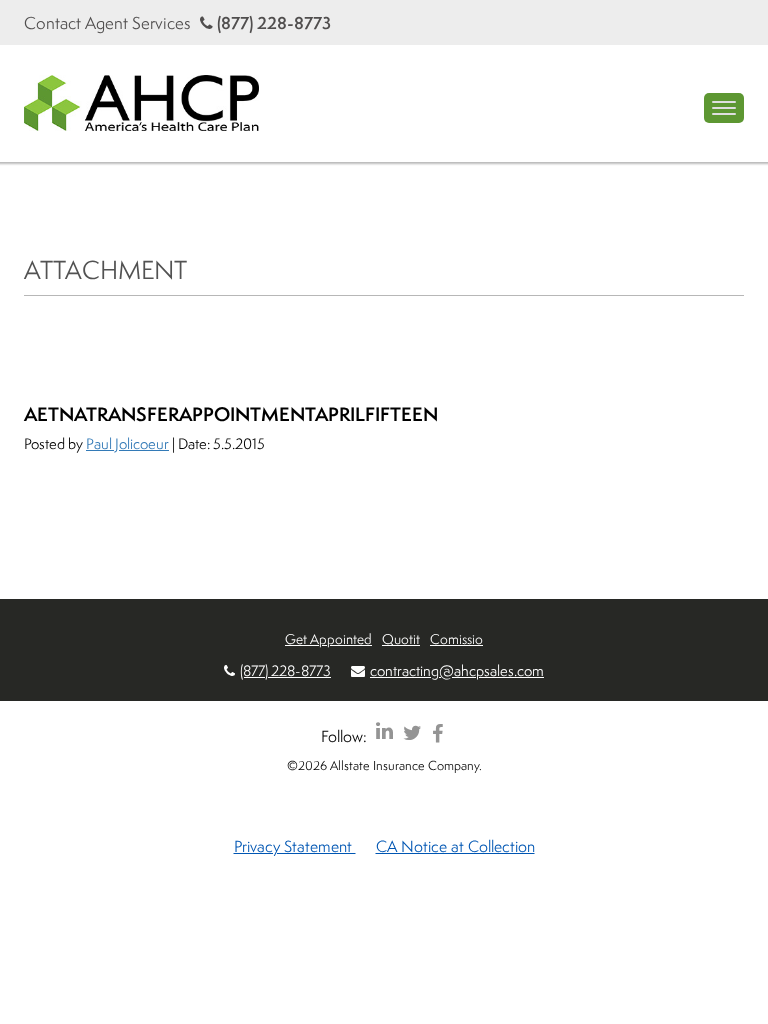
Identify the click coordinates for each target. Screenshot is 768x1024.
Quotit (401, 638)
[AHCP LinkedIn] (384, 732)
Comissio (456, 638)
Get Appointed (328, 638)
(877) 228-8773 (272, 22)
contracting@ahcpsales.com (457, 670)
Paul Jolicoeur (127, 443)
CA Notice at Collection (455, 846)
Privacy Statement (295, 846)
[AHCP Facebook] (437, 732)
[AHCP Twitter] (412, 732)
